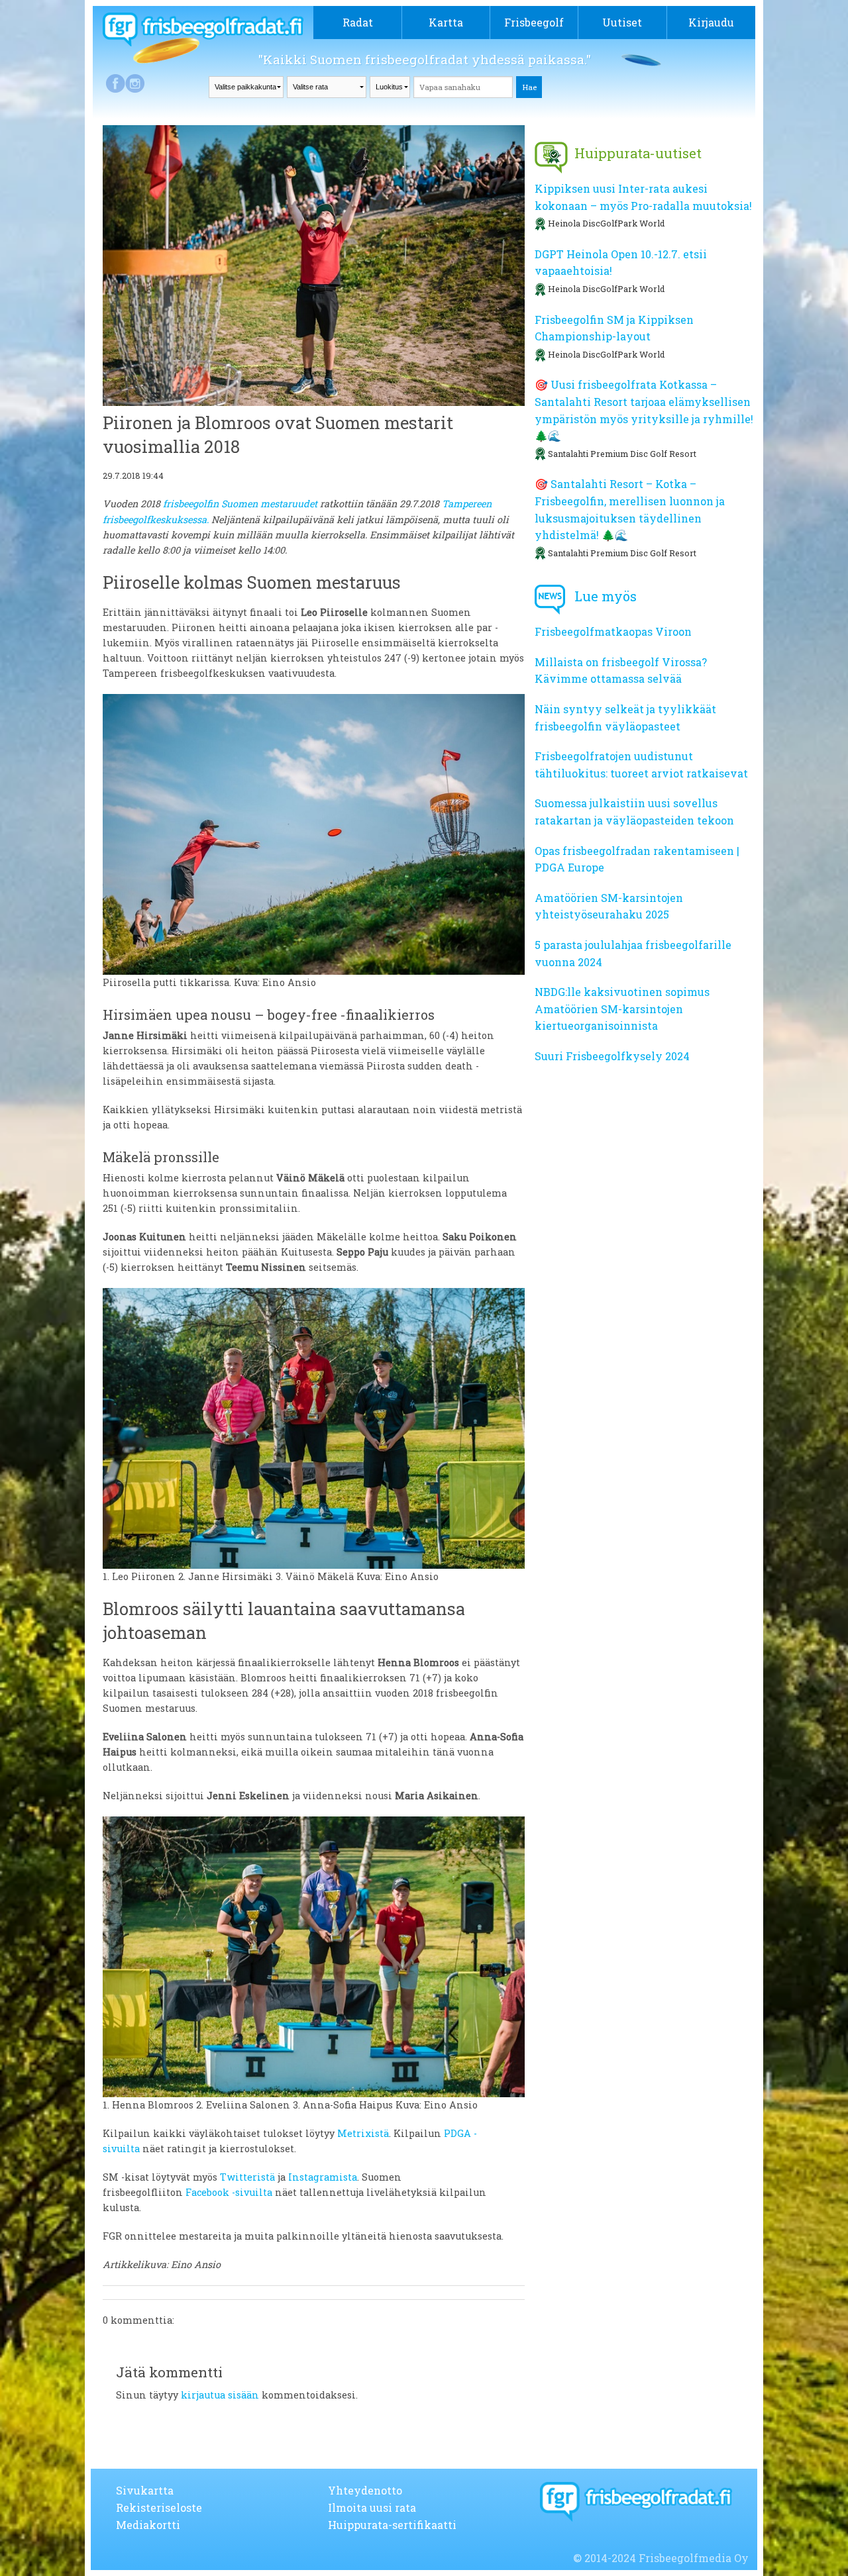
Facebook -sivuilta (229, 2192)
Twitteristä (247, 2177)
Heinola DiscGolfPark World (606, 223)
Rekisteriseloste (159, 2507)
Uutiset (622, 22)
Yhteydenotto (365, 2490)
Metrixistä (363, 2133)
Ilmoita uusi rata (372, 2507)
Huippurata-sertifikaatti (392, 2525)
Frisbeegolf (534, 22)
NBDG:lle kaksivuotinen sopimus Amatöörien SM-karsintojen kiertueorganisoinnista (622, 1009)
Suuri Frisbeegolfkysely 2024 (612, 1056)
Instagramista (323, 2177)
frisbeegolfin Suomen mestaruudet (240, 504)
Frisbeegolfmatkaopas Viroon (613, 631)
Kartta (446, 22)
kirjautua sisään (220, 2395)
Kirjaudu (711, 22)
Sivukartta (145, 2490)
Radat (358, 22)
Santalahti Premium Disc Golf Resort (622, 454)
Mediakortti (148, 2525)
